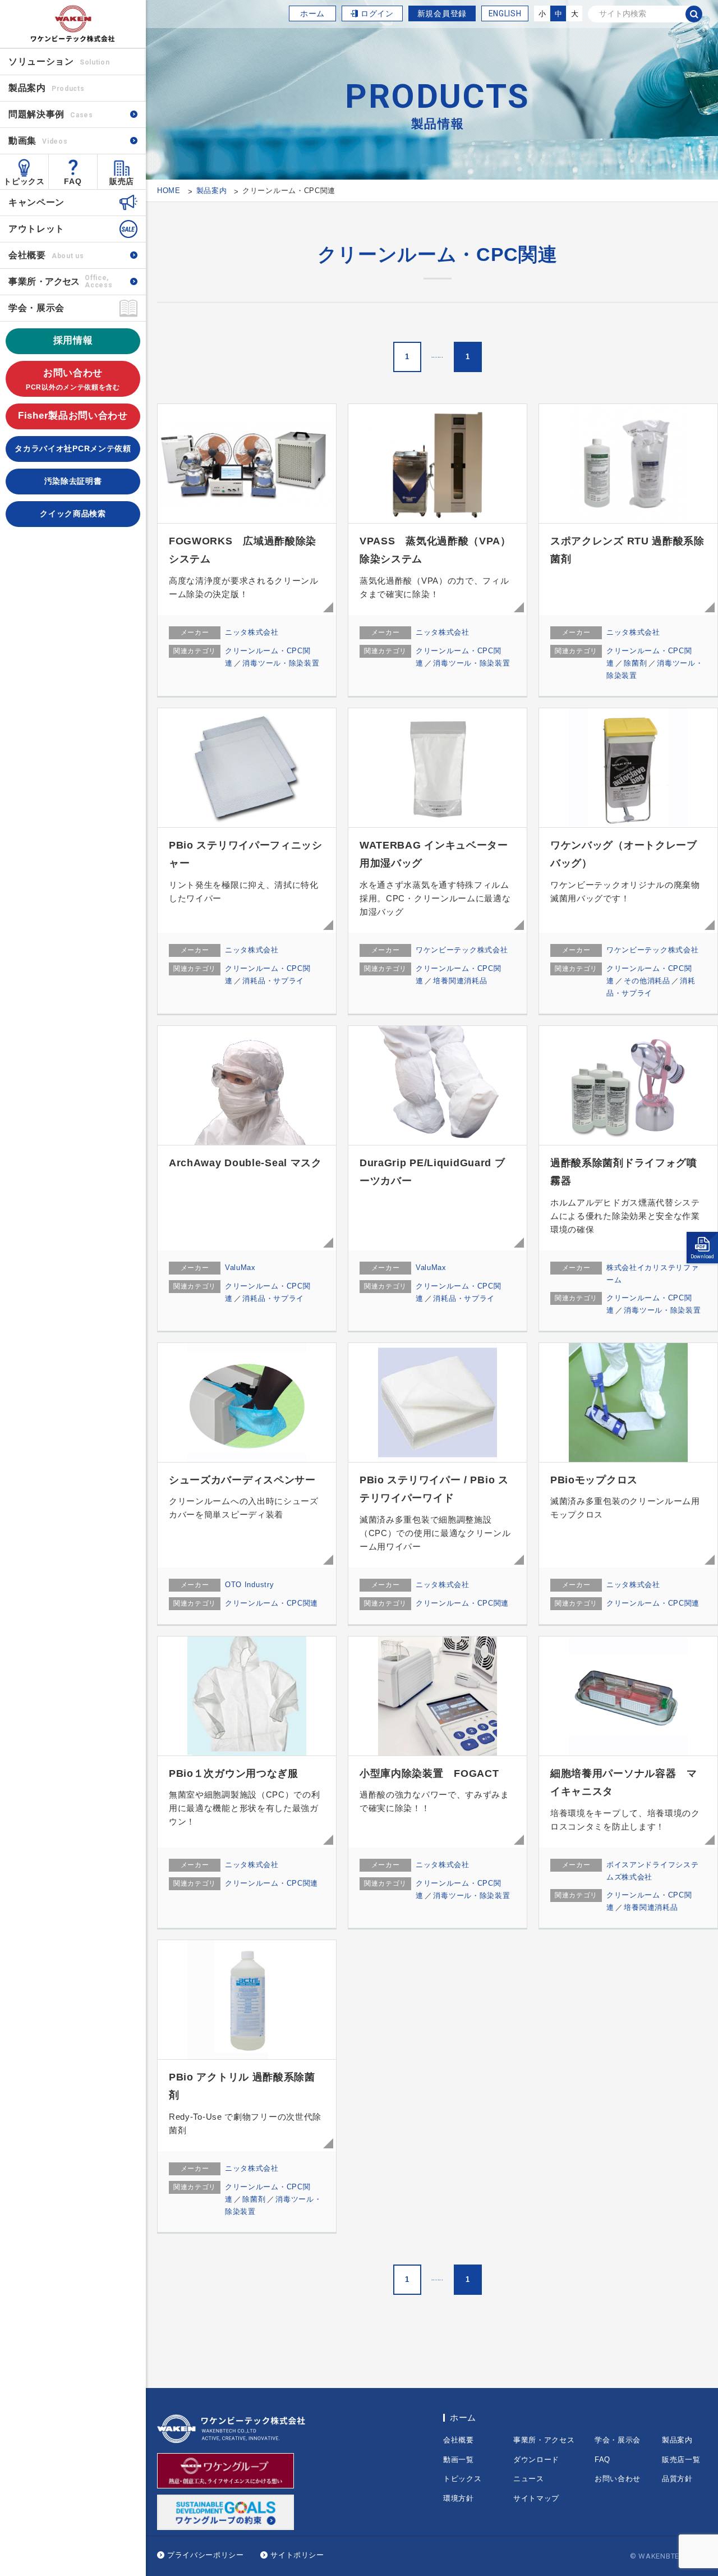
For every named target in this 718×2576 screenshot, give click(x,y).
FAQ (73, 181)
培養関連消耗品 (460, 981)
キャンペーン (36, 202)
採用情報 (73, 340)
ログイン (377, 13)
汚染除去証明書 (73, 481)
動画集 (38, 141)
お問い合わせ (73, 379)
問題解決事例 (51, 114)
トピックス (24, 181)
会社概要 (46, 255)
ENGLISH (505, 13)
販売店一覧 (681, 2460)
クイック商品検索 (73, 514)
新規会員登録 (442, 13)
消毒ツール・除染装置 (281, 663)
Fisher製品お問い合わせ (73, 416)
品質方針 (677, 2479)
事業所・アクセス (544, 2440)
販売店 (122, 181)
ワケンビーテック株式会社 (462, 950)
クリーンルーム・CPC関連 (271, 1603)
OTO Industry (249, 1585)
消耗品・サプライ (273, 981)
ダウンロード (536, 2460)
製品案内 (677, 2440)
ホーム (312, 13)
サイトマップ (536, 2498)
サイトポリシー (297, 2555)
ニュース (529, 2479)
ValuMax (240, 1268)
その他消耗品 (647, 981)
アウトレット (36, 229)
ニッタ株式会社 (252, 632)
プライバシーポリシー (206, 2555)
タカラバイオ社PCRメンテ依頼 (73, 448)
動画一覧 (459, 2460)
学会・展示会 (36, 308)
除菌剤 (635, 663)
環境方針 (459, 2498)
